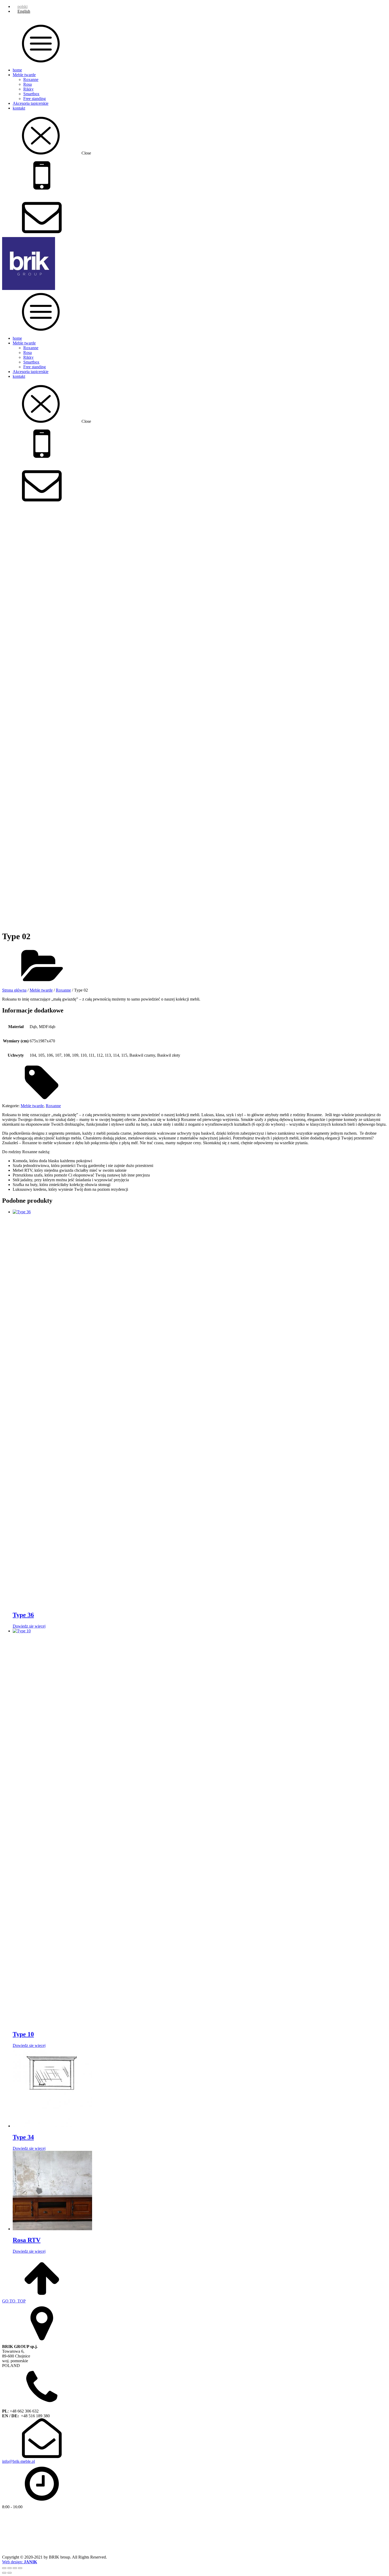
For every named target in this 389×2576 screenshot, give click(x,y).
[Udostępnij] (15, 2568)
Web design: (20, 2562)
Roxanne (31, 79)
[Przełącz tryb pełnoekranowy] (10, 2568)
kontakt (19, 108)
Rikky (28, 89)
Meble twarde (24, 75)
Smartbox (31, 94)
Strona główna (14, 990)
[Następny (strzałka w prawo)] (10, 2573)
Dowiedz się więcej (29, 1626)
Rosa (28, 84)
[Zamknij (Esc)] (20, 2568)
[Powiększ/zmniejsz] (4, 2568)
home (17, 70)
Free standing (35, 99)
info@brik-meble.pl (19, 2461)
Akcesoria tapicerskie (31, 103)
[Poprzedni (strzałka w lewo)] (4, 2573)
